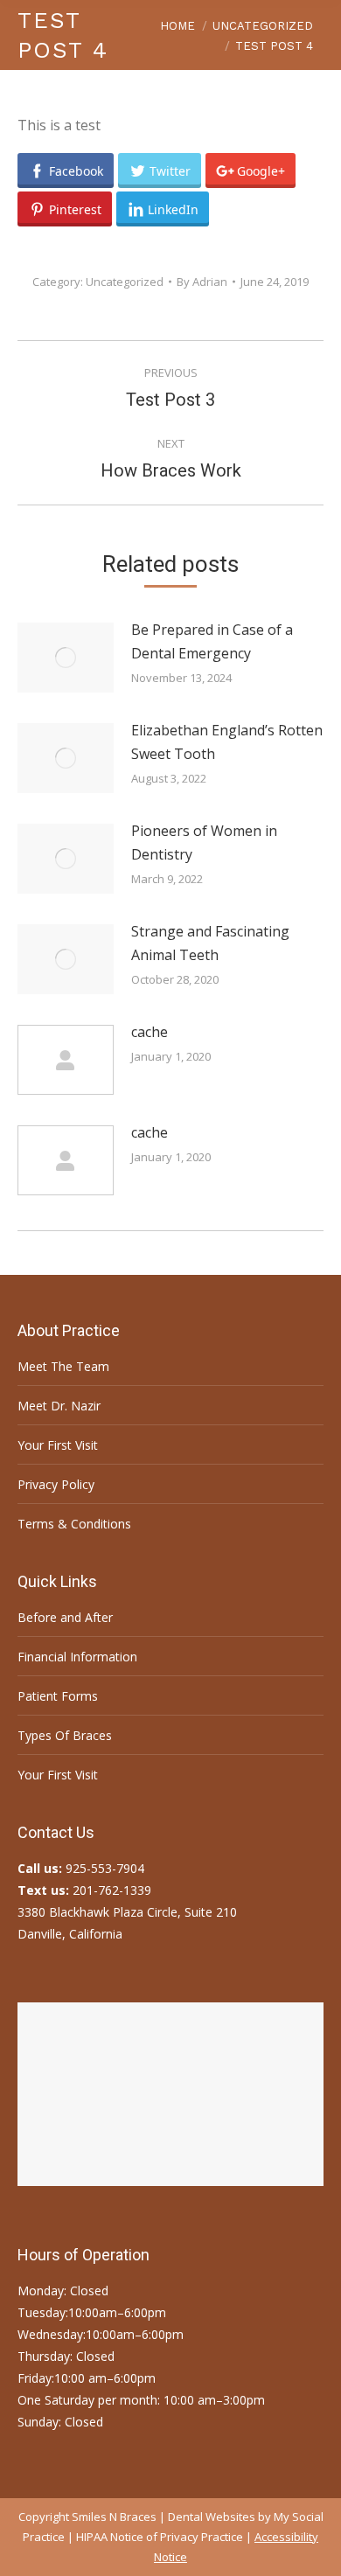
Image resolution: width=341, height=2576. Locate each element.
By (202, 282)
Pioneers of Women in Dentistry (204, 842)
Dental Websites (212, 2517)
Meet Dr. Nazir (59, 1406)
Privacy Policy (56, 1484)
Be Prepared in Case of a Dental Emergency (212, 641)
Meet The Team (63, 1366)
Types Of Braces (65, 1735)
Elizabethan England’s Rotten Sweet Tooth (227, 742)
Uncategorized (125, 282)
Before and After (65, 1617)
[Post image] (66, 658)
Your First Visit (58, 1445)
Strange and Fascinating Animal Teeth (210, 943)
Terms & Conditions (74, 1524)
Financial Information (77, 1657)
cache (150, 1032)
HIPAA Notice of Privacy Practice (160, 2537)
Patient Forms (58, 1696)
